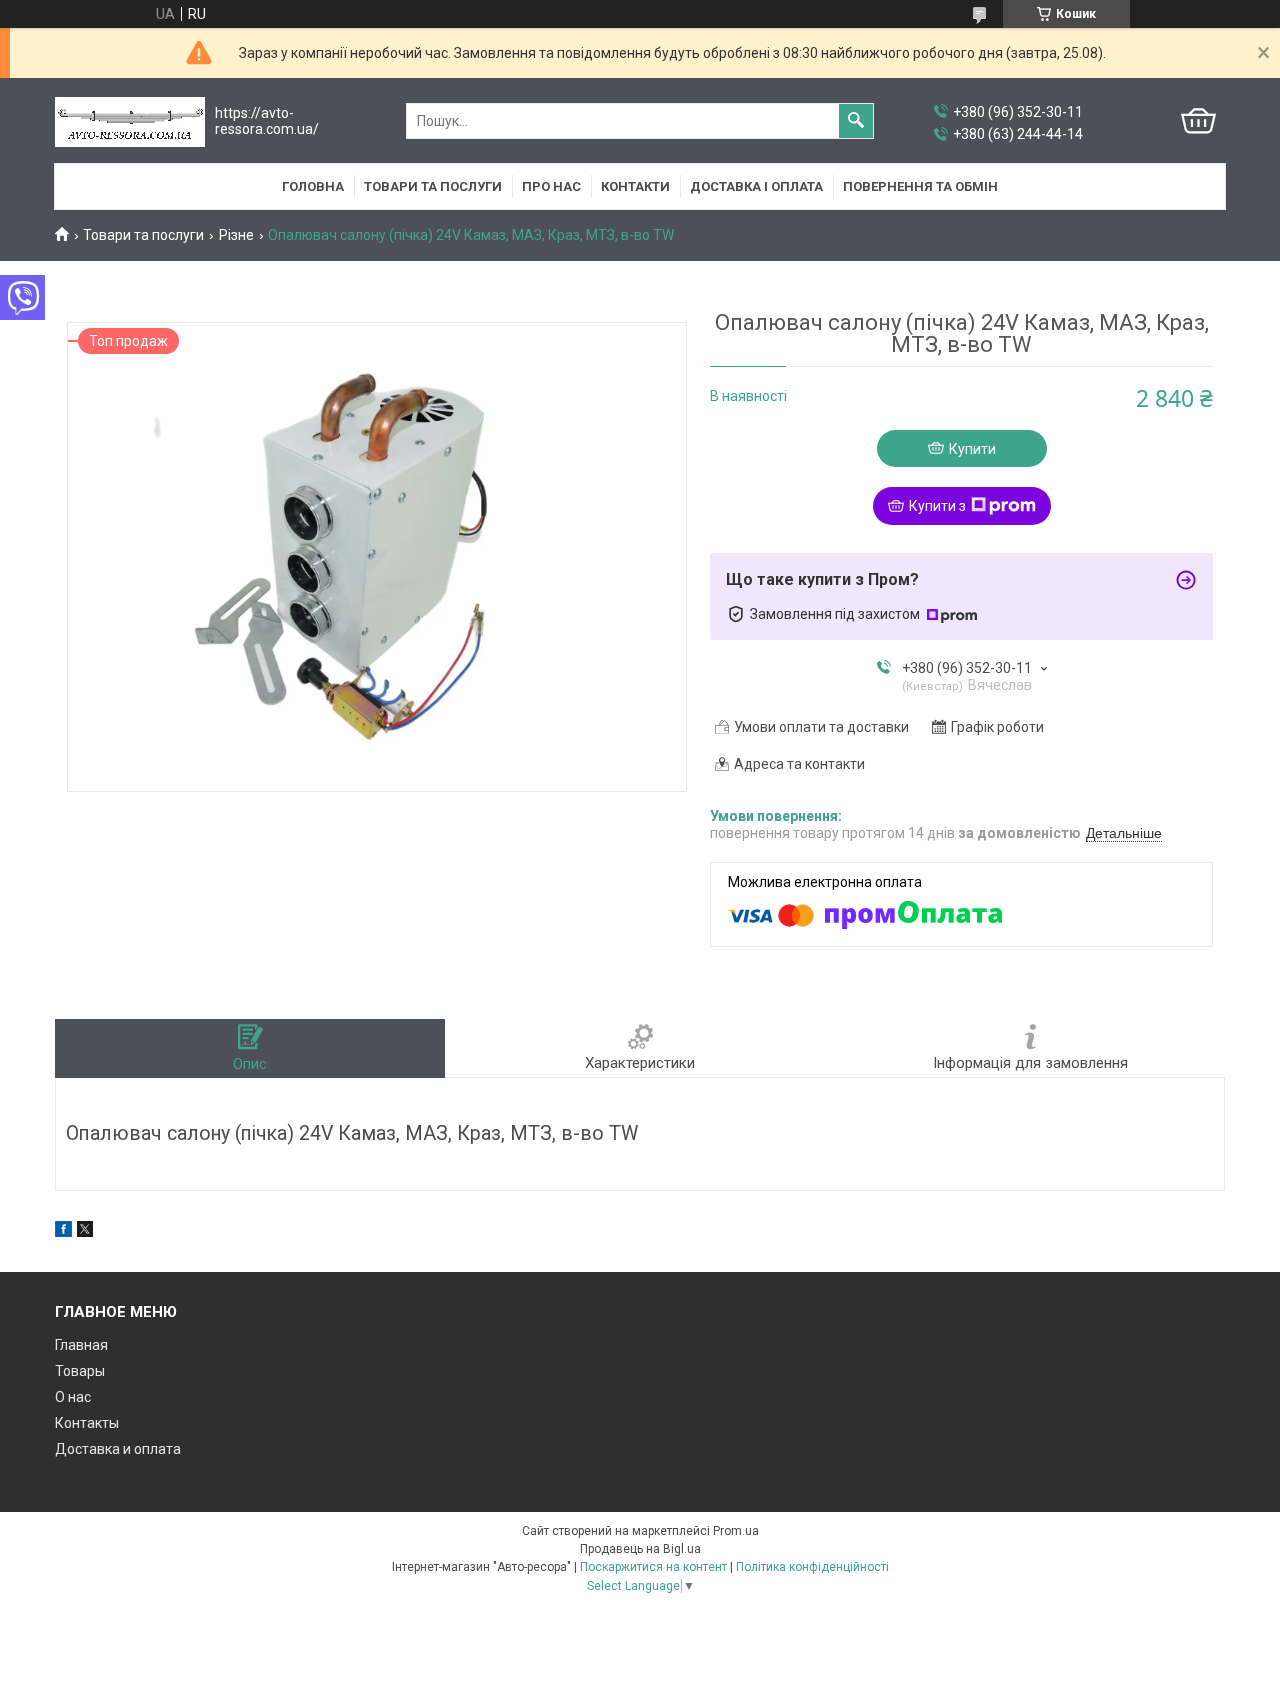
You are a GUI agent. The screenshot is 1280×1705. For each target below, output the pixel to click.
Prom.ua (736, 1531)
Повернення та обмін (920, 186)
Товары (80, 1371)
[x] (85, 1232)
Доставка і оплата (756, 186)
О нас (73, 1397)
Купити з (937, 506)
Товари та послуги (433, 186)
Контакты (87, 1423)
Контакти (635, 186)
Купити (972, 449)
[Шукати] (856, 121)
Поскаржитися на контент (653, 1567)
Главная (81, 1345)
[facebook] (63, 1232)
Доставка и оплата (118, 1449)
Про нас (551, 186)
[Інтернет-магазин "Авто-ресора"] (130, 121)
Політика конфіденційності (812, 1567)
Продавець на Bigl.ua (640, 1549)
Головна (313, 186)
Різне (236, 235)
